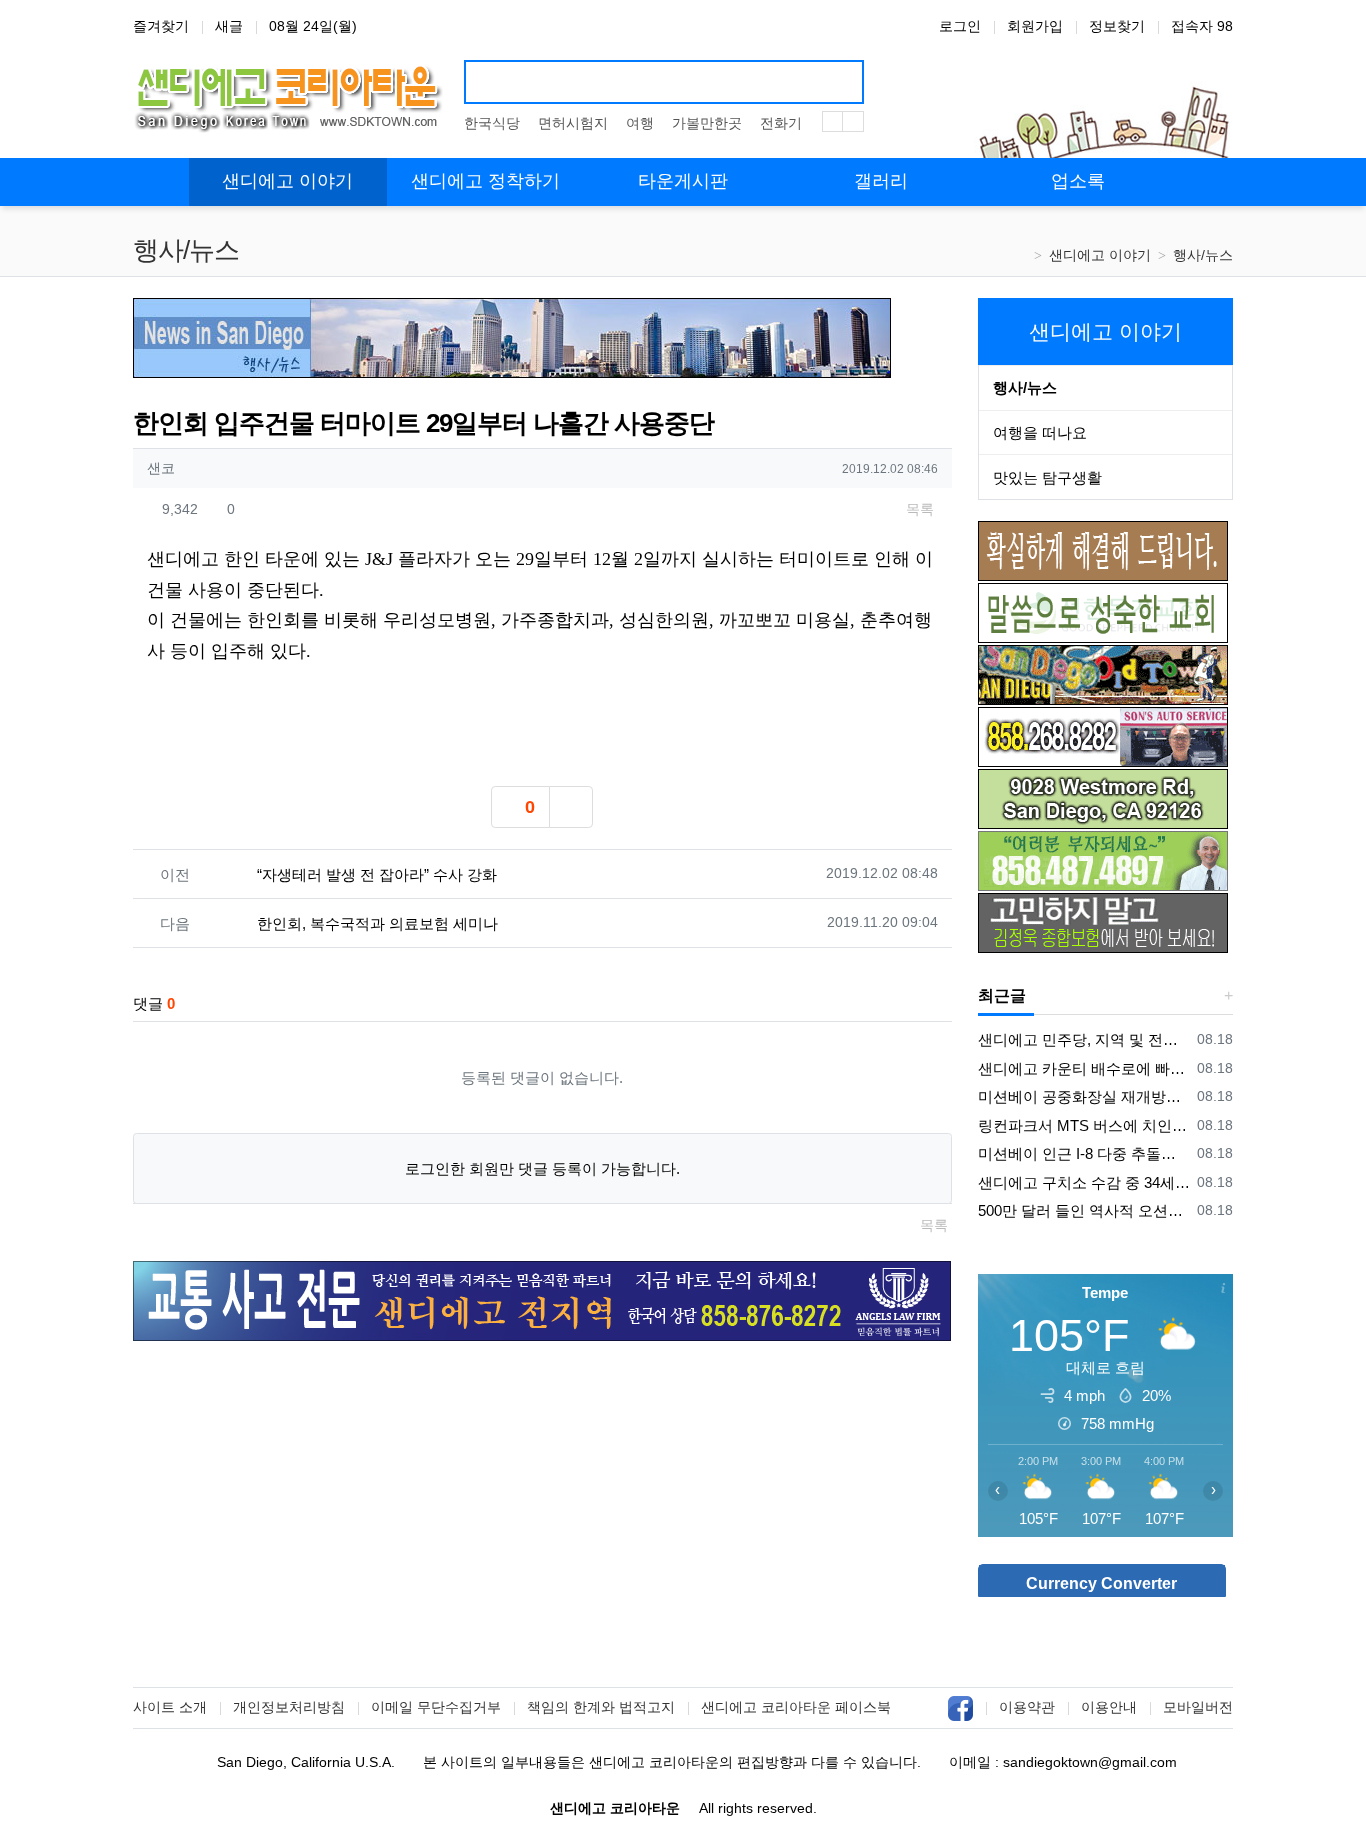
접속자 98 (1202, 26)
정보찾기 (1117, 26)
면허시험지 (573, 123)
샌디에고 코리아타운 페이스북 (796, 1707)
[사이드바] (1205, 182)
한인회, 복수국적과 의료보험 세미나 (377, 923)
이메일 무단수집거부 (436, 1707)
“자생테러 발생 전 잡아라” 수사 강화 (377, 874)
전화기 (781, 123)
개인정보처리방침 (289, 1707)
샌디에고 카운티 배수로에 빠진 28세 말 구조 (1084, 1068)
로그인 (960, 26)
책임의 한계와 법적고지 (601, 1707)
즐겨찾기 (161, 26)
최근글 (1002, 995)
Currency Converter (1101, 1583)
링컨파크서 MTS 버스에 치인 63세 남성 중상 (1084, 1125)
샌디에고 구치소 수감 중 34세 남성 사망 (1084, 1182)
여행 (640, 123)
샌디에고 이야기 (1100, 255)
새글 (229, 26)
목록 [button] (918, 509)
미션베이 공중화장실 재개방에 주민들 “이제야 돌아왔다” (1084, 1096)
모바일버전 (1198, 1707)
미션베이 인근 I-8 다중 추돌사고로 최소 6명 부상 (1084, 1153)
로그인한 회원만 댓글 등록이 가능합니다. (542, 1168)
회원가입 (1035, 26)
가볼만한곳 (707, 123)
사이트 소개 (170, 1707)
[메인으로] (161, 182)
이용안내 (1109, 1707)
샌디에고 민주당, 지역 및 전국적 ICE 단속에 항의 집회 (1084, 1039)
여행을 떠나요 (1040, 432)
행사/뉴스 (1203, 255)
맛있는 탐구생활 (1047, 477)
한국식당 (492, 123)
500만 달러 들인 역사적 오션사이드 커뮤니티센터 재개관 (1084, 1210)
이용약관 (1027, 1707)
